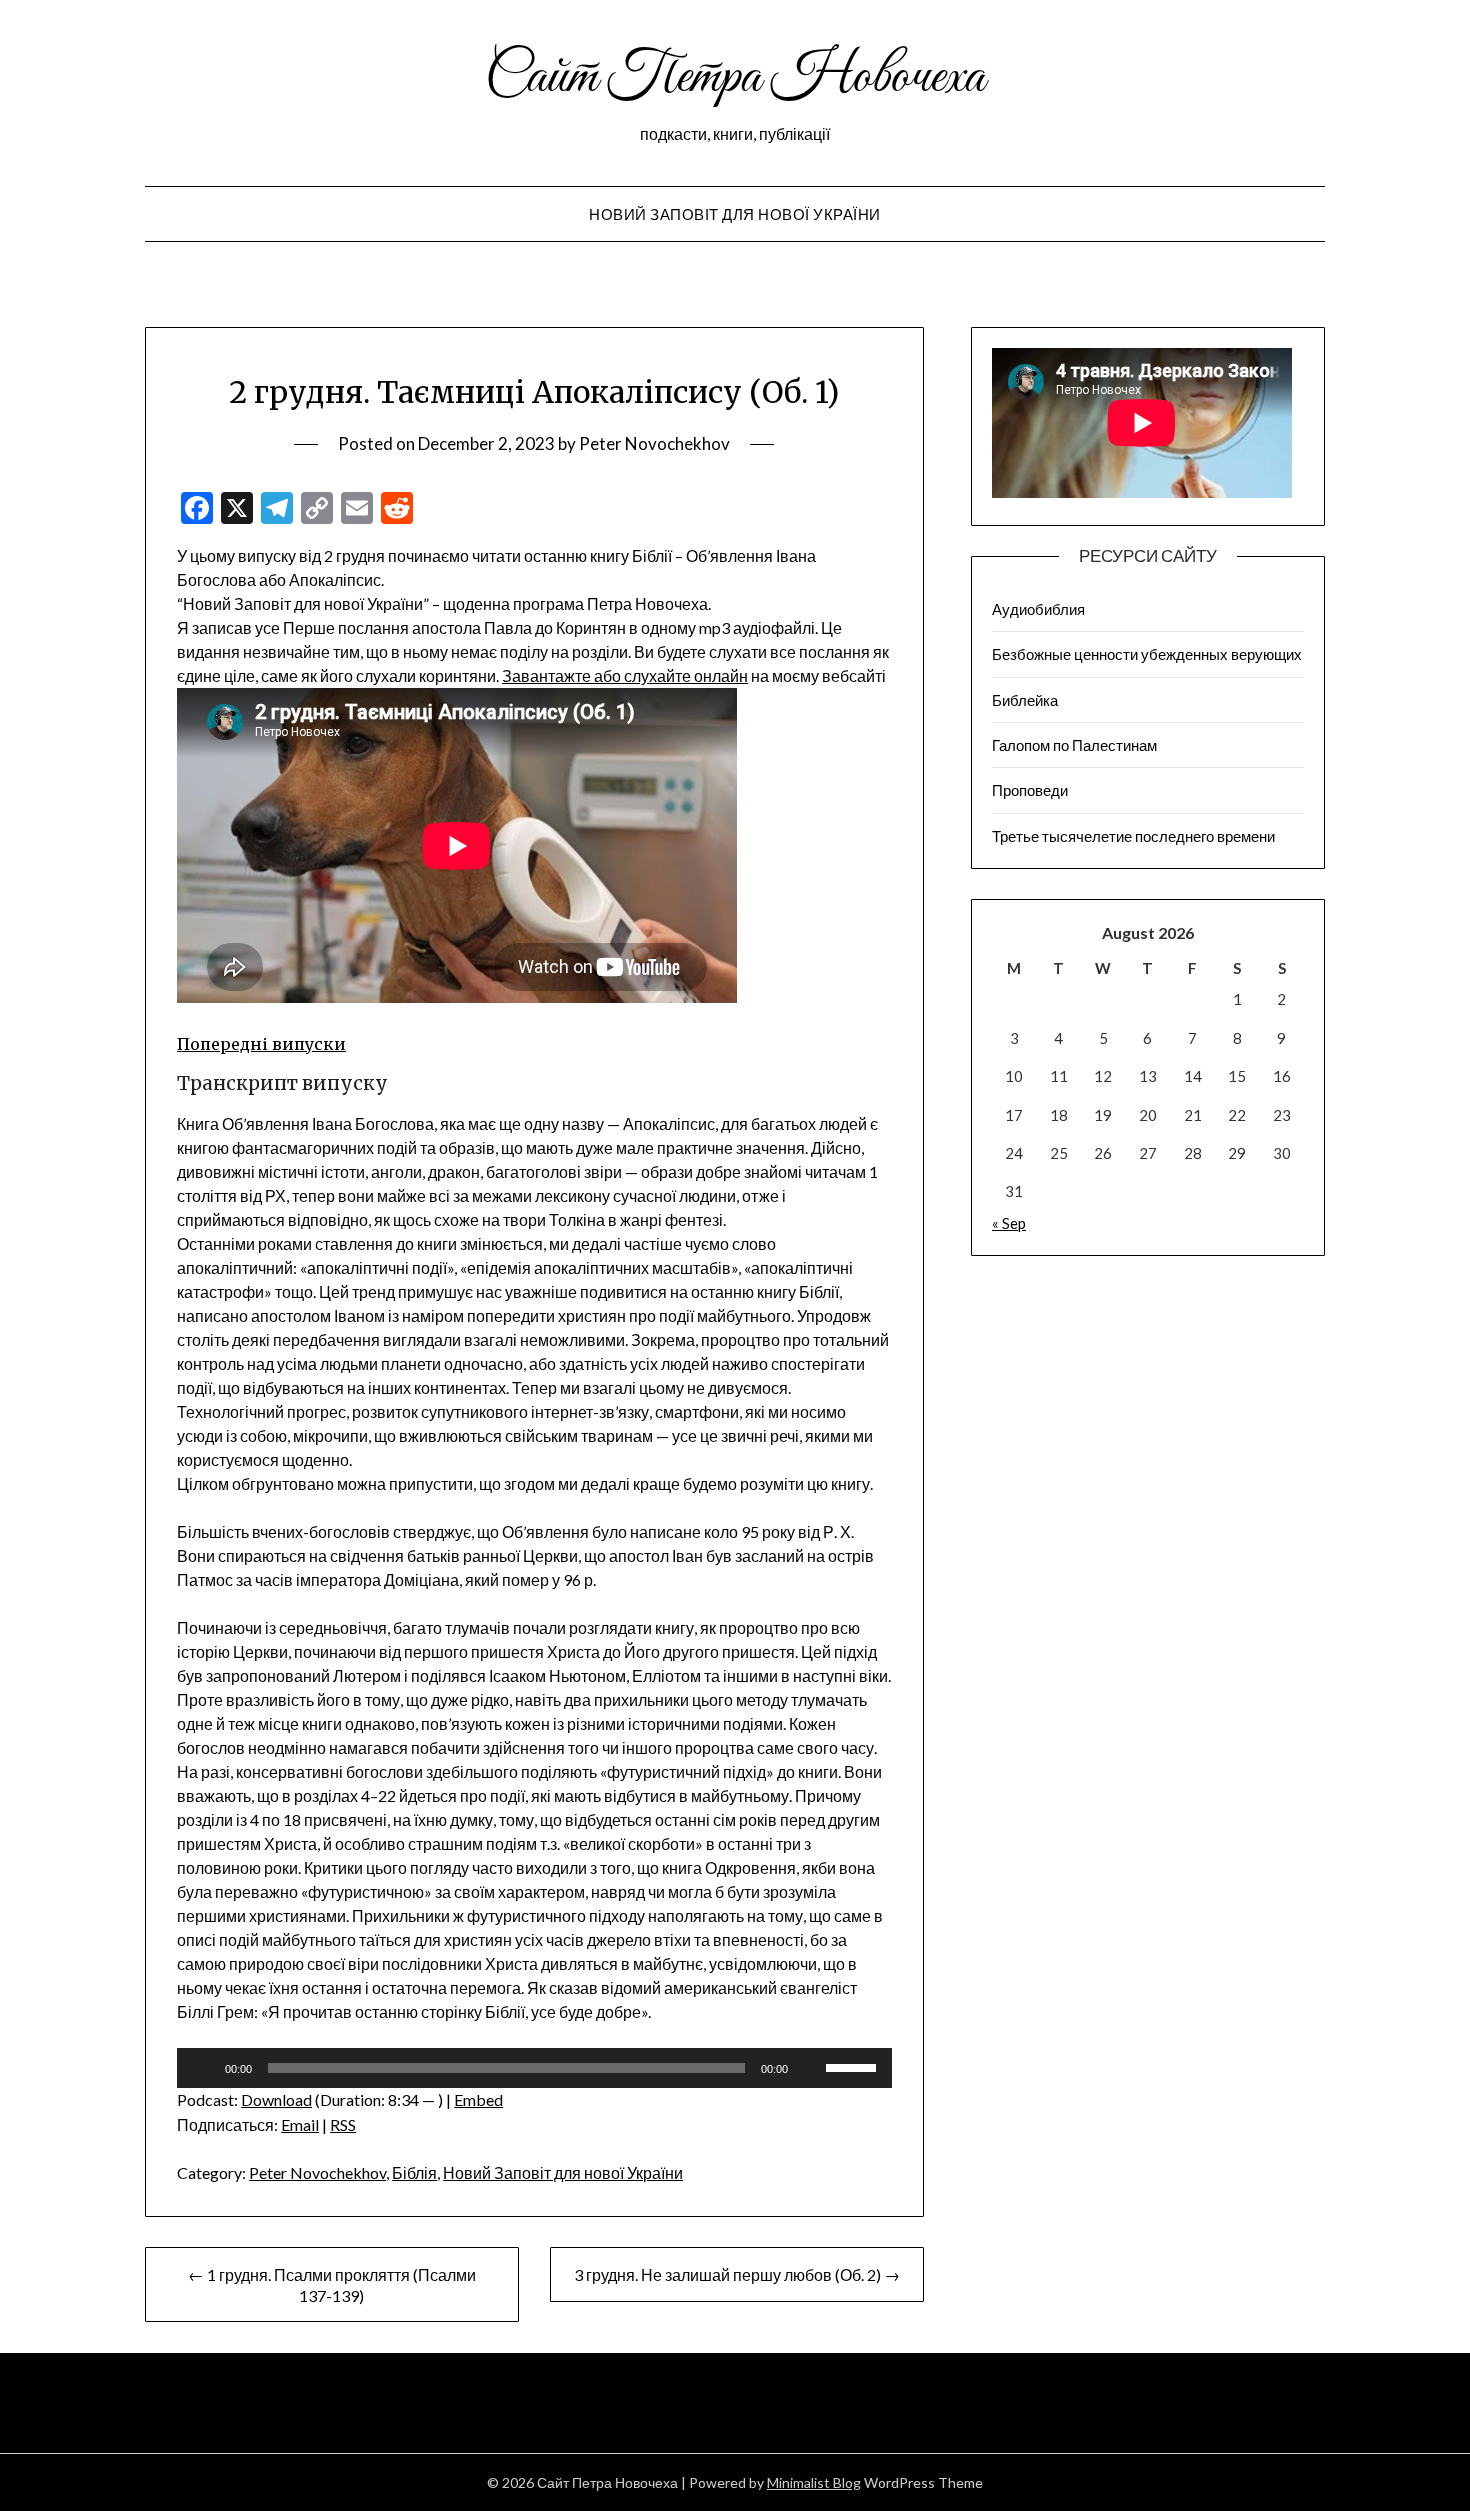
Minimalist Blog (814, 2482)
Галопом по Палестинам (1074, 745)
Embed (478, 2099)
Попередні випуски (261, 1044)
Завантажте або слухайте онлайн (625, 675)
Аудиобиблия (1038, 609)
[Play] (203, 2068)
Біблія (414, 2172)
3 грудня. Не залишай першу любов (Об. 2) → (737, 2274)
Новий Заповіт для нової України (735, 214)
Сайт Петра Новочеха (735, 78)
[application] (534, 2068)
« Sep (1009, 1223)
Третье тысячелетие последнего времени (1133, 836)
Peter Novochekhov (654, 443)
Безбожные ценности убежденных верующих (1147, 654)
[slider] (854, 2066)
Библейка (1025, 700)
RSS (343, 2124)
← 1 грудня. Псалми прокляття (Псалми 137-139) (332, 2285)
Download (276, 2099)
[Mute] (810, 2068)
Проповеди (1030, 790)
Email (300, 2124)
